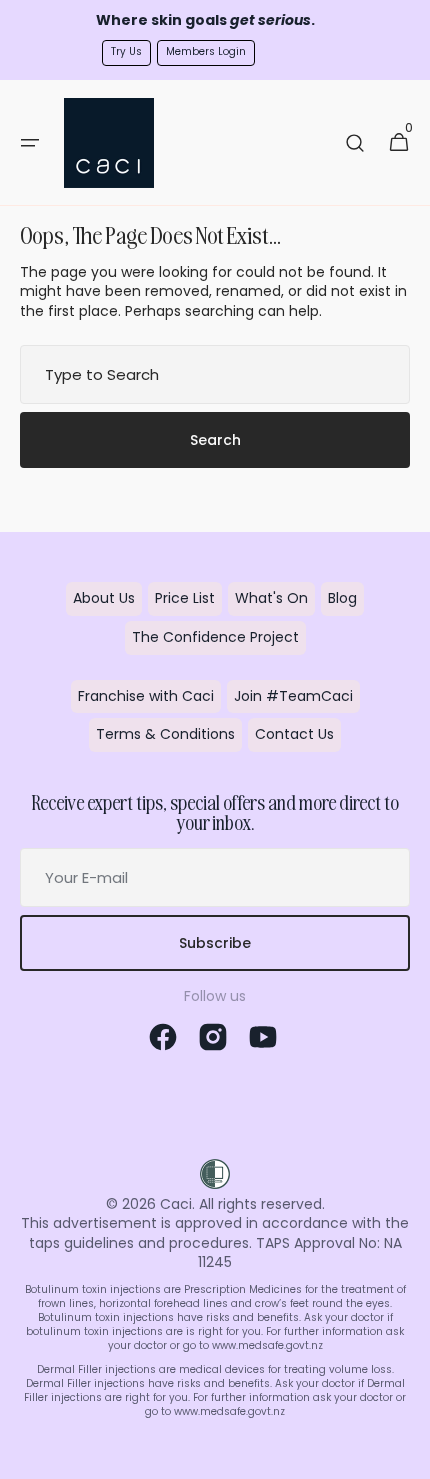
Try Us (126, 51)
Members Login (206, 51)
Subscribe (215, 943)
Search (215, 440)
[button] (30, 143)
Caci (176, 1204)
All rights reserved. (262, 1204)
